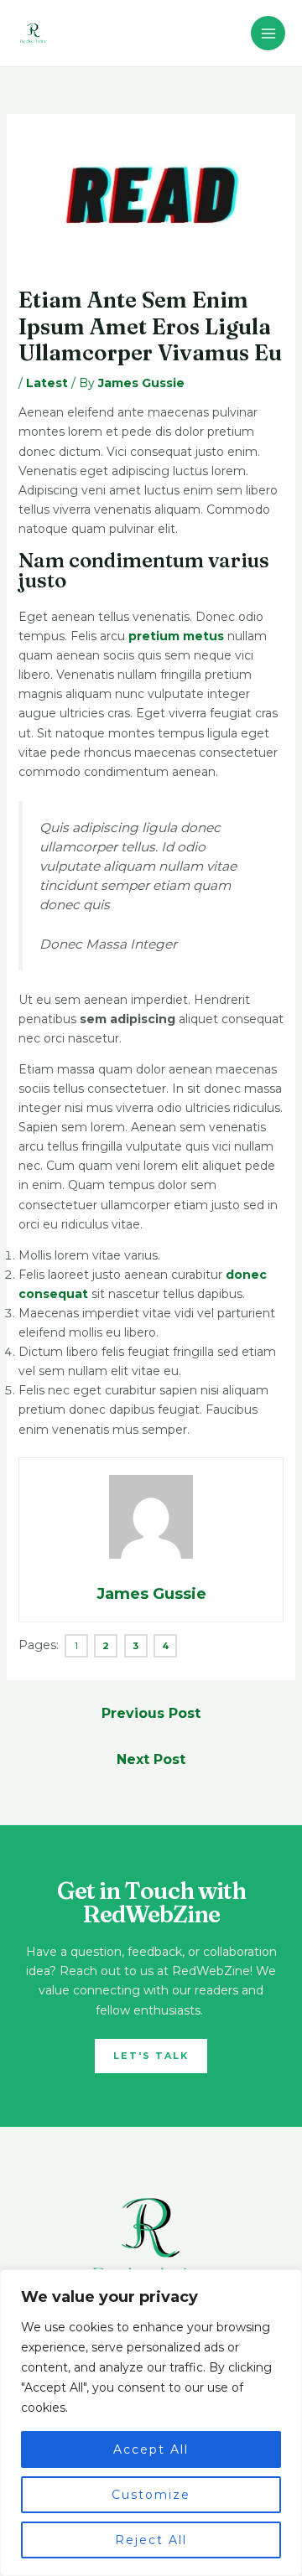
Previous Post (151, 1713)
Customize (151, 2495)
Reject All (151, 2540)
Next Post (151, 1759)
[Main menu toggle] (268, 33)
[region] (151, 2423)
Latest (47, 383)
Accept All (151, 2449)
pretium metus (176, 636)
